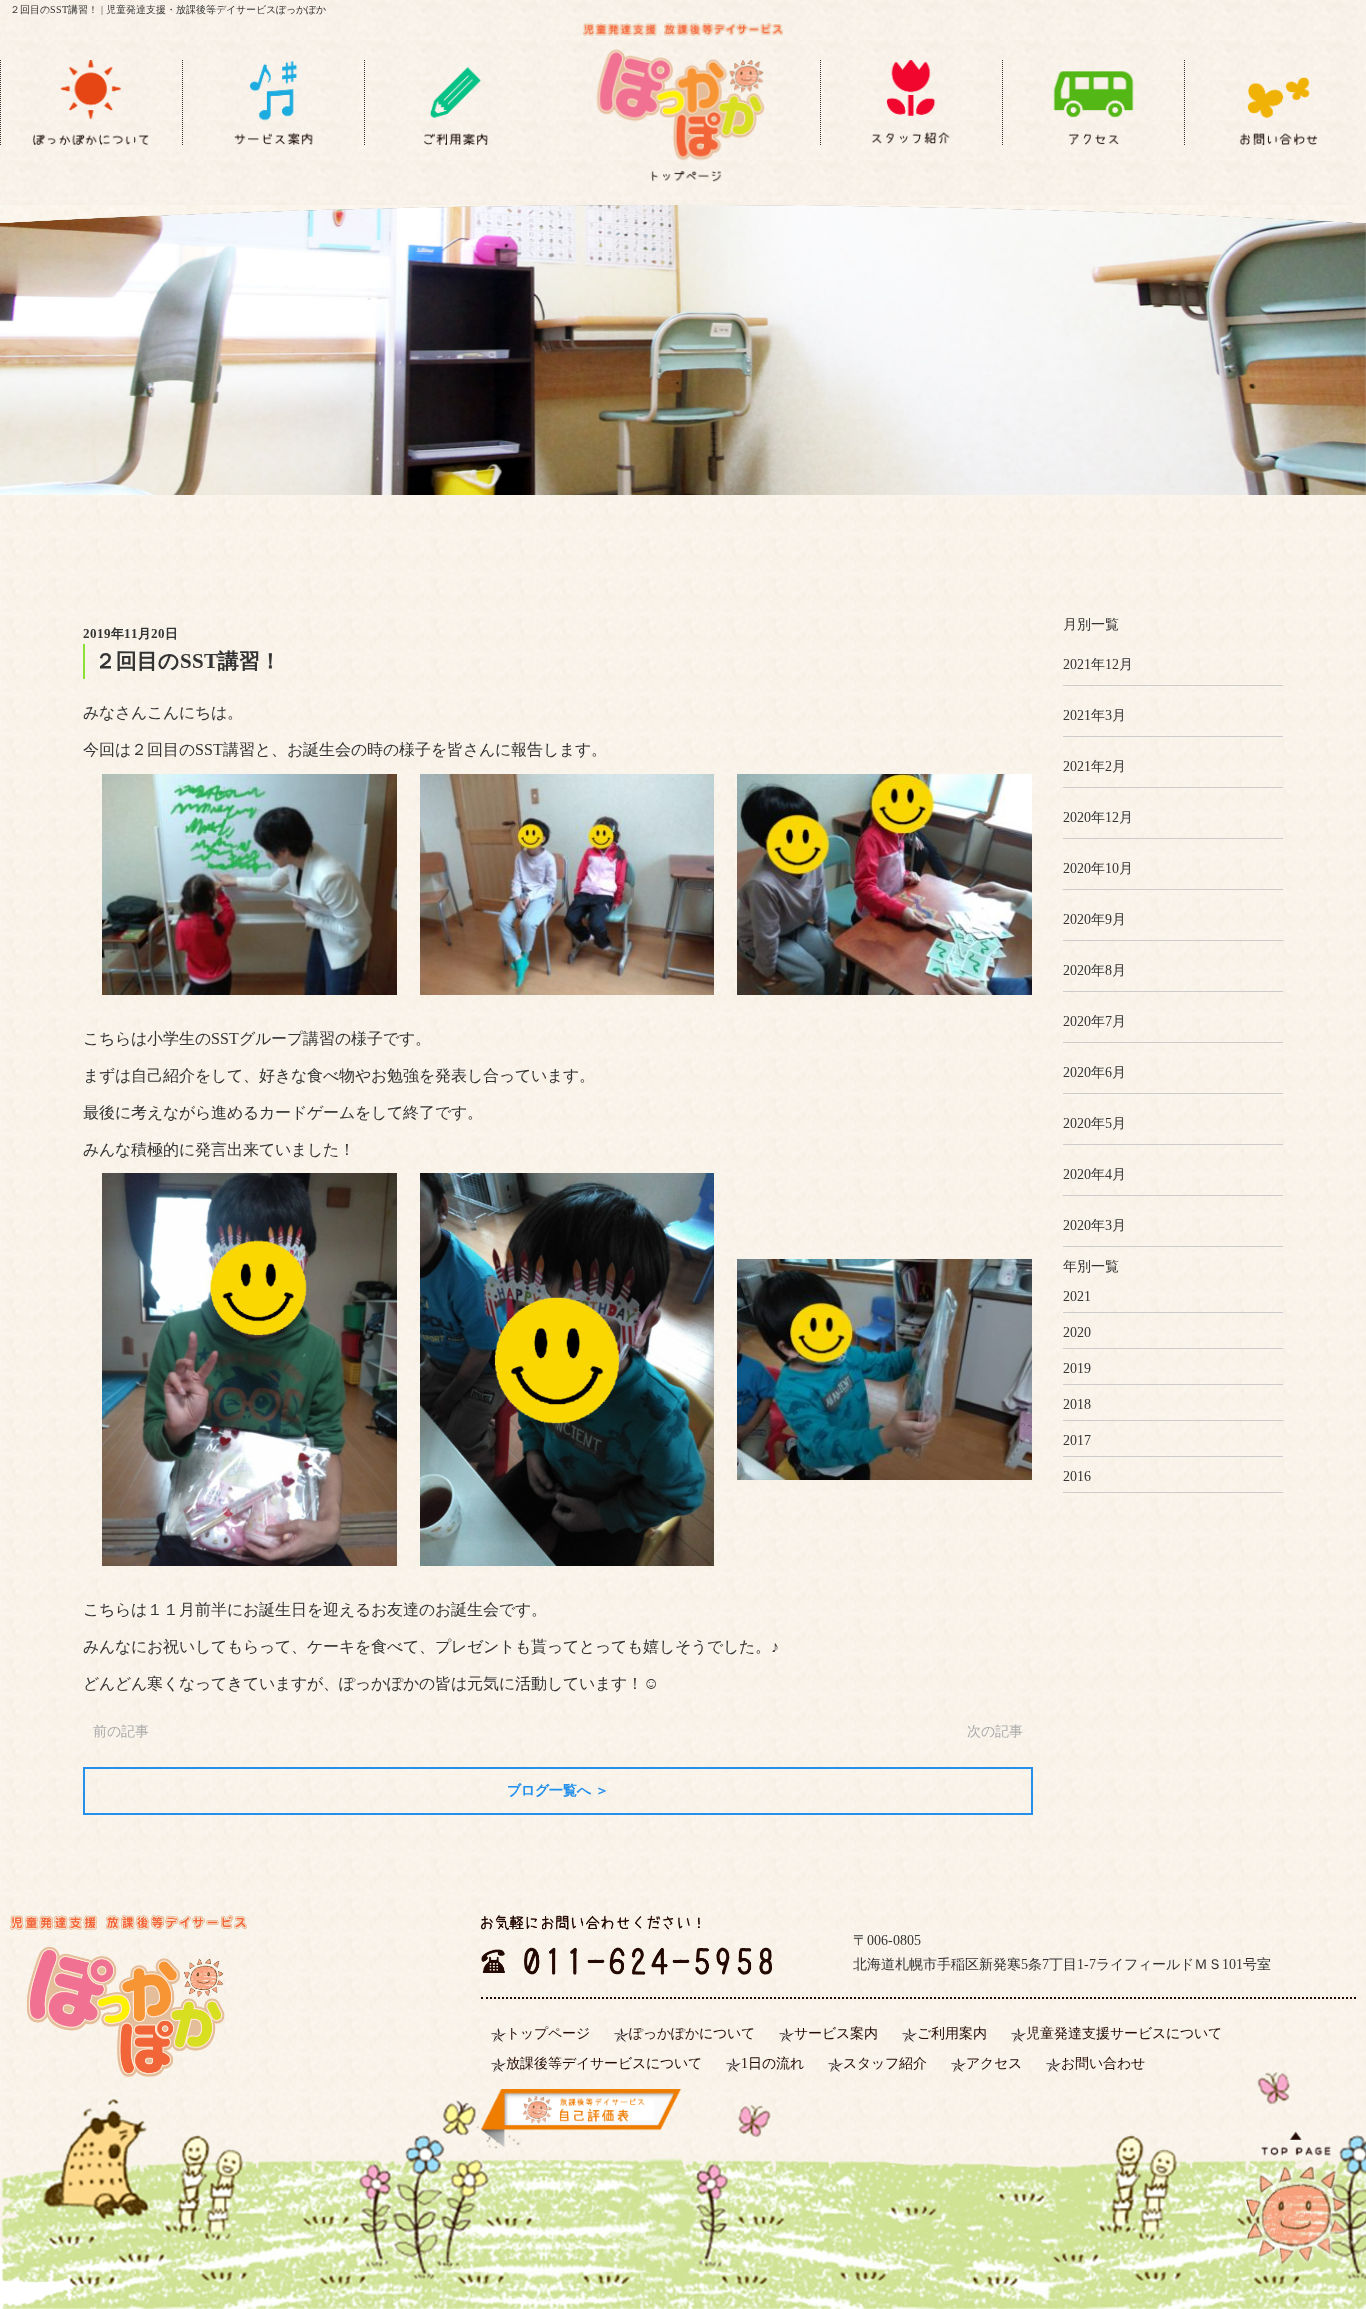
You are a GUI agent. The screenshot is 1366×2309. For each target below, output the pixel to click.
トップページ (548, 2033)
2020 (1077, 1332)
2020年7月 (1094, 1021)
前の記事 (121, 1731)
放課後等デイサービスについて (604, 2063)
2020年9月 (1094, 919)
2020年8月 (1094, 970)
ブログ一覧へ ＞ (558, 1790)
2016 (1077, 1476)
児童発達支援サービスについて (1124, 2033)
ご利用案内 (952, 2033)
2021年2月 (1094, 766)
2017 (1077, 1440)
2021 (1077, 1296)
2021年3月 (1094, 715)
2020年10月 (1098, 868)
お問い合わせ (1103, 2063)
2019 (1077, 1368)
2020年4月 (1094, 1174)
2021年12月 (1098, 664)
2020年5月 (1094, 1123)
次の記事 (995, 1731)
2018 (1077, 1404)
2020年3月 (1094, 1225)
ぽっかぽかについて (692, 2033)
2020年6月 (1094, 1072)
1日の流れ (772, 2063)
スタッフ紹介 (885, 2063)
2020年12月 (1098, 817)
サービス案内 (836, 2033)
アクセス (994, 2063)
